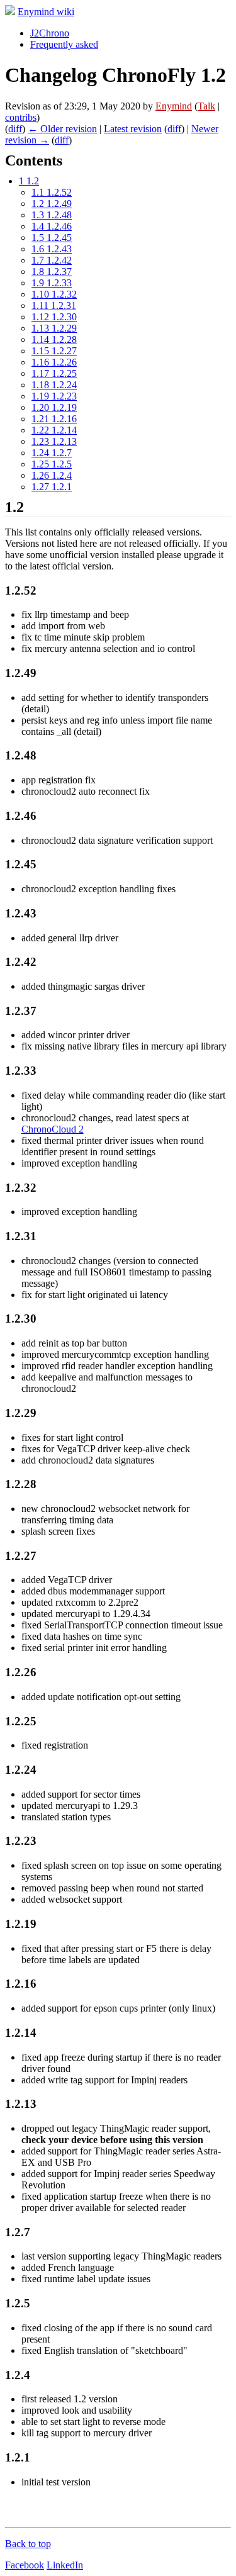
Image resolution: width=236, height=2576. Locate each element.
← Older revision (62, 129)
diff (15, 129)
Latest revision (133, 129)
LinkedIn (65, 2565)
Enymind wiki (46, 12)
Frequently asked (64, 44)
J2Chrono (50, 33)
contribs (21, 117)
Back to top (28, 2544)
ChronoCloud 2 (53, 1129)
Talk (206, 106)
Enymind (174, 106)
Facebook (25, 2565)
